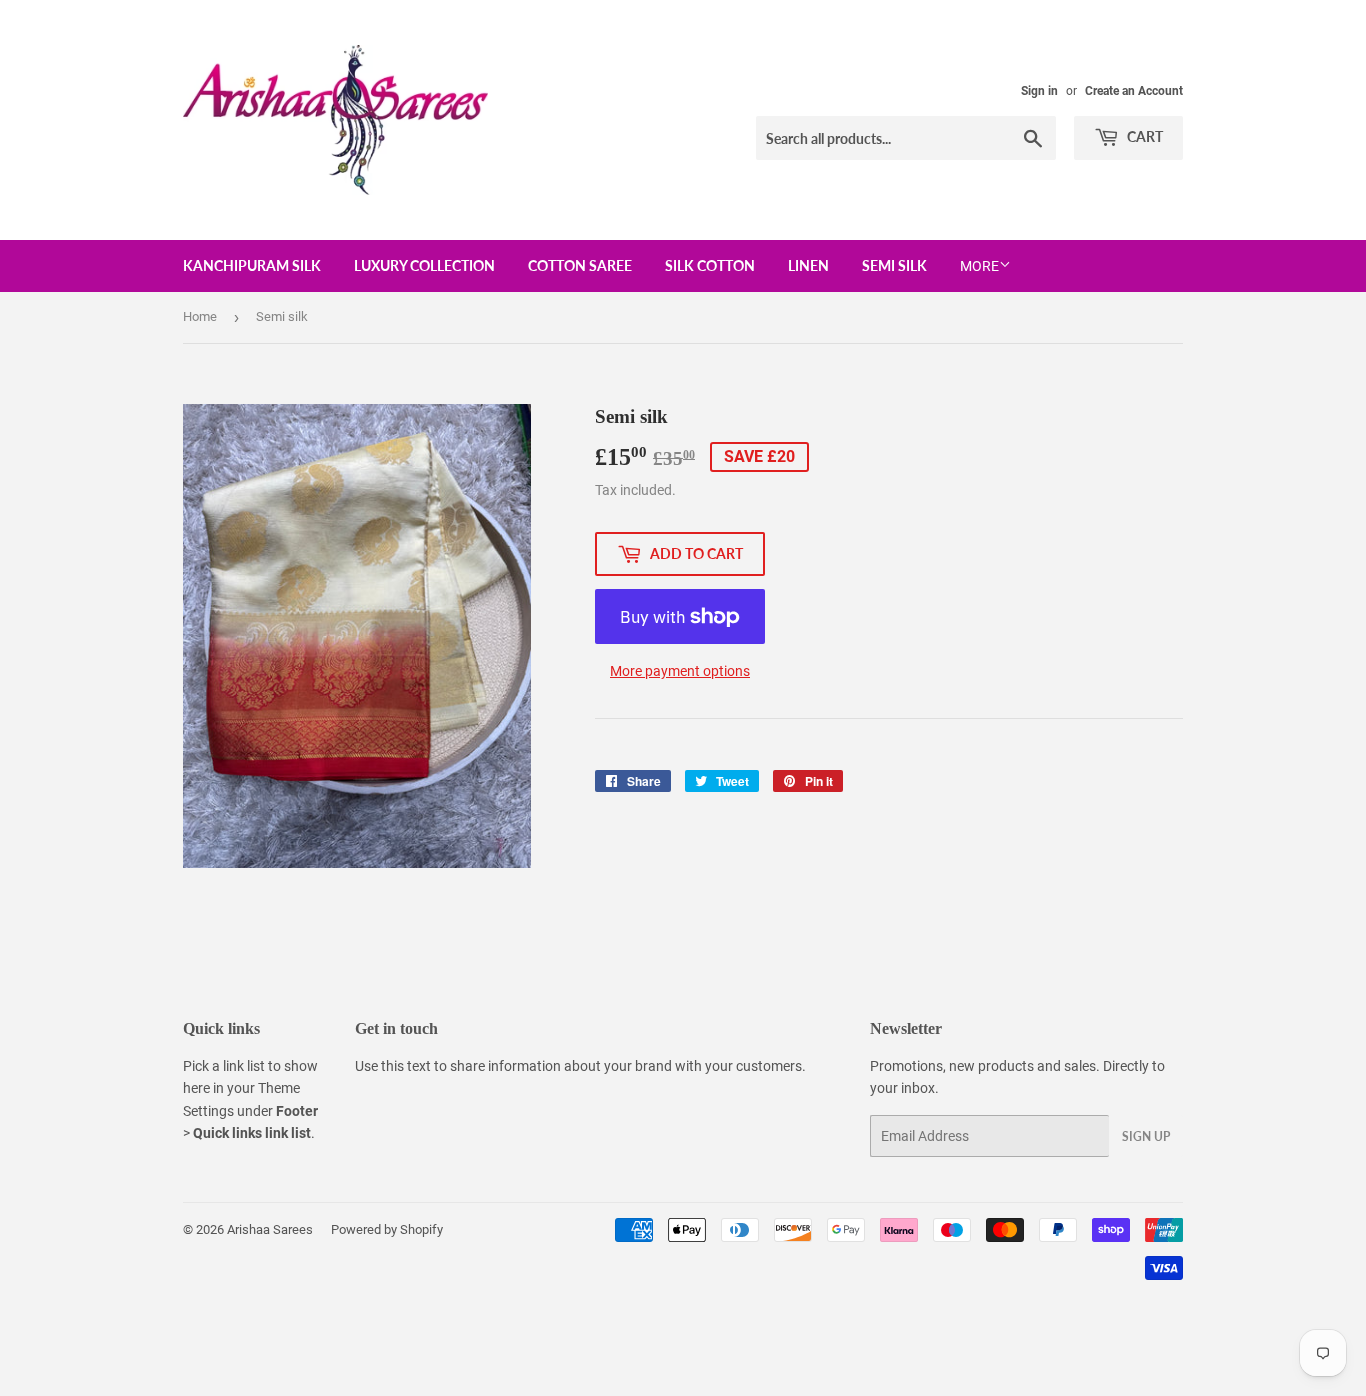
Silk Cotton (710, 265)
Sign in (1039, 91)
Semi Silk (894, 265)
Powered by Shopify (387, 1229)
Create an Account (1134, 91)
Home (200, 316)
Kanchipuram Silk (252, 265)
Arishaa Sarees (270, 1229)
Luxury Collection (424, 265)
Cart (1143, 136)
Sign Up (1146, 1136)
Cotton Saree (580, 265)
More (979, 266)
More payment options (680, 671)
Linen (808, 265)
